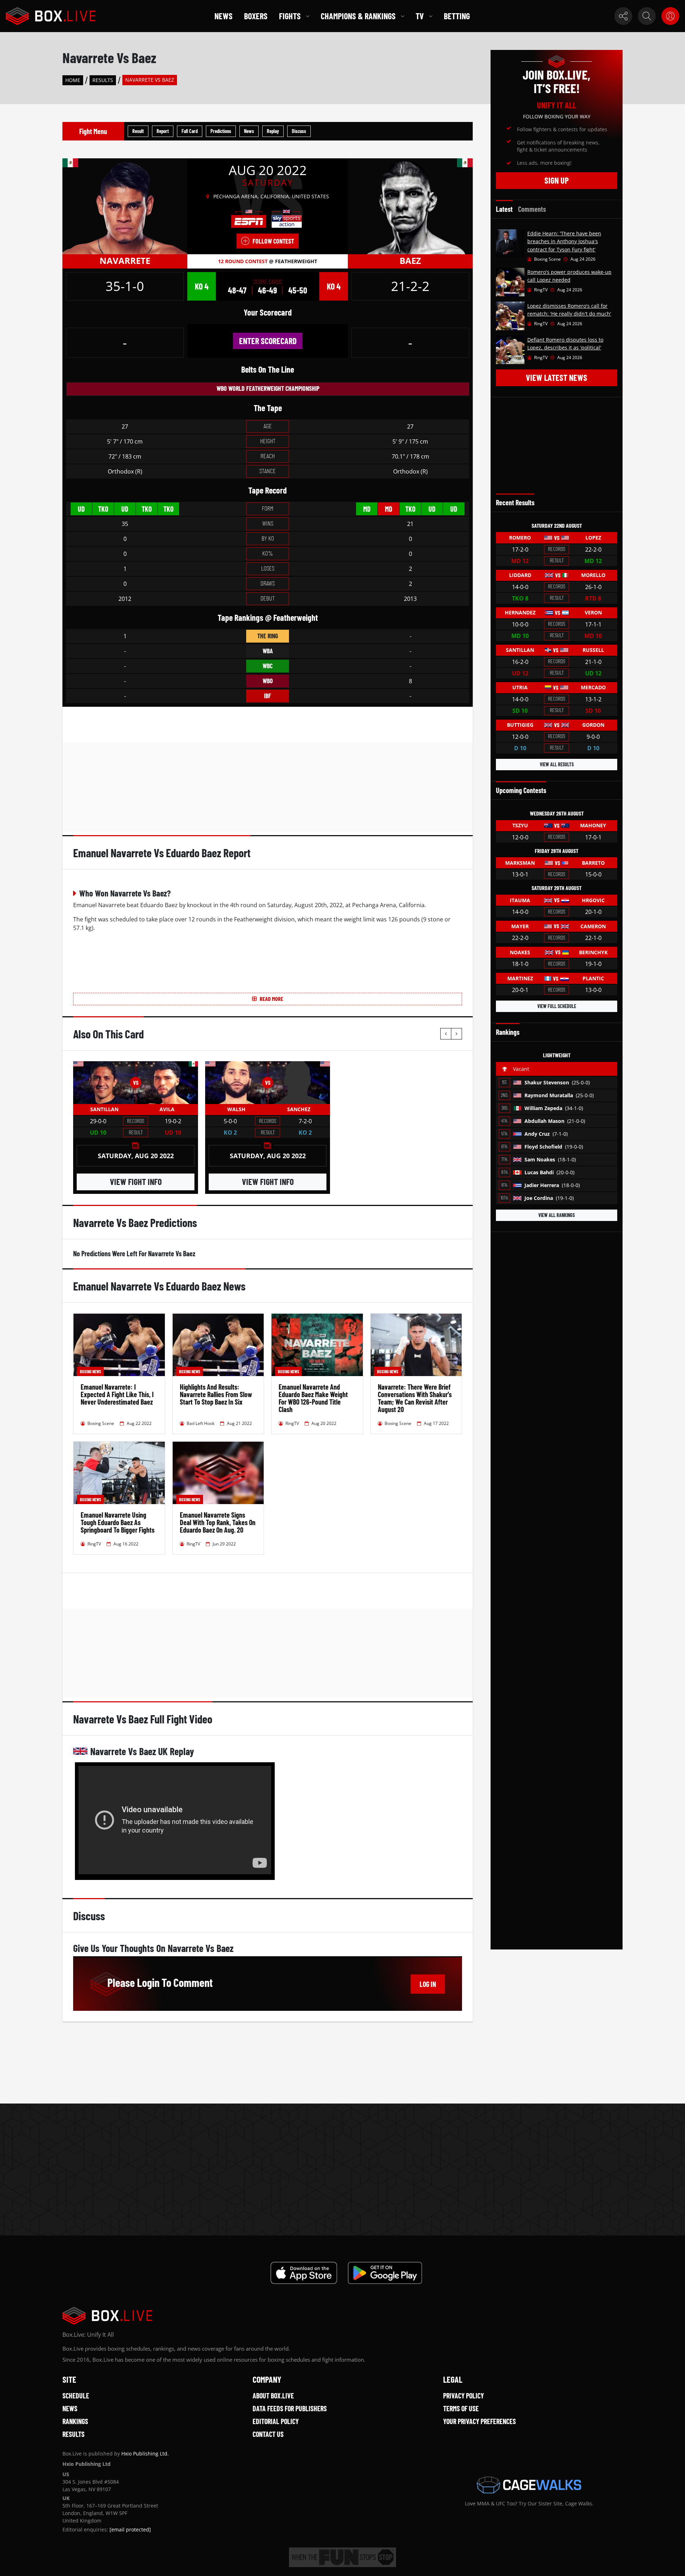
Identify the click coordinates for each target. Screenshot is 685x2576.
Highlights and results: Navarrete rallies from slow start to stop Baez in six (216, 1394)
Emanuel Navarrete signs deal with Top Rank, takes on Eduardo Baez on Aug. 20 (218, 1522)
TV (420, 16)
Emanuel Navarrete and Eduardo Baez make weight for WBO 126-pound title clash (313, 1398)
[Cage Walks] (529, 2485)
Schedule (76, 2396)
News (224, 16)
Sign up (557, 180)
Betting (457, 16)
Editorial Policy (276, 2421)
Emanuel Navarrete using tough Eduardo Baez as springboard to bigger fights (118, 1522)
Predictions (221, 131)
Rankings (75, 2421)
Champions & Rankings (358, 16)
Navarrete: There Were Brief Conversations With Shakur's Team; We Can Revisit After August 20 (415, 1398)
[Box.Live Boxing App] (304, 2273)
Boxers (256, 16)
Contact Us (268, 2434)
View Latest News (557, 377)
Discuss (299, 131)
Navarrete (125, 260)
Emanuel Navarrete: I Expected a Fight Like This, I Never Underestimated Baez (117, 1394)
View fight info (136, 1182)
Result (138, 131)
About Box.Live (273, 2396)
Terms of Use (461, 2408)
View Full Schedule (557, 1006)
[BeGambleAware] (342, 2557)
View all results (557, 764)
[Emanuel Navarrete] (125, 206)
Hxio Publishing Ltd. (145, 2454)
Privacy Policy (463, 2396)
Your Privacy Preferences (479, 2421)
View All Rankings (557, 1215)
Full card (190, 131)
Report (163, 131)
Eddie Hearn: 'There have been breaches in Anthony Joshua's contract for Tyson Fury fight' (564, 241)
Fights (290, 16)
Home (73, 80)
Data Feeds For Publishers (290, 2408)
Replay (273, 131)
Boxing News (90, 1371)
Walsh (236, 1109)
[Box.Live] (51, 16)
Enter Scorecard (268, 341)
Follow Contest (273, 241)
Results (103, 80)
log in (428, 1984)
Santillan (104, 1109)
